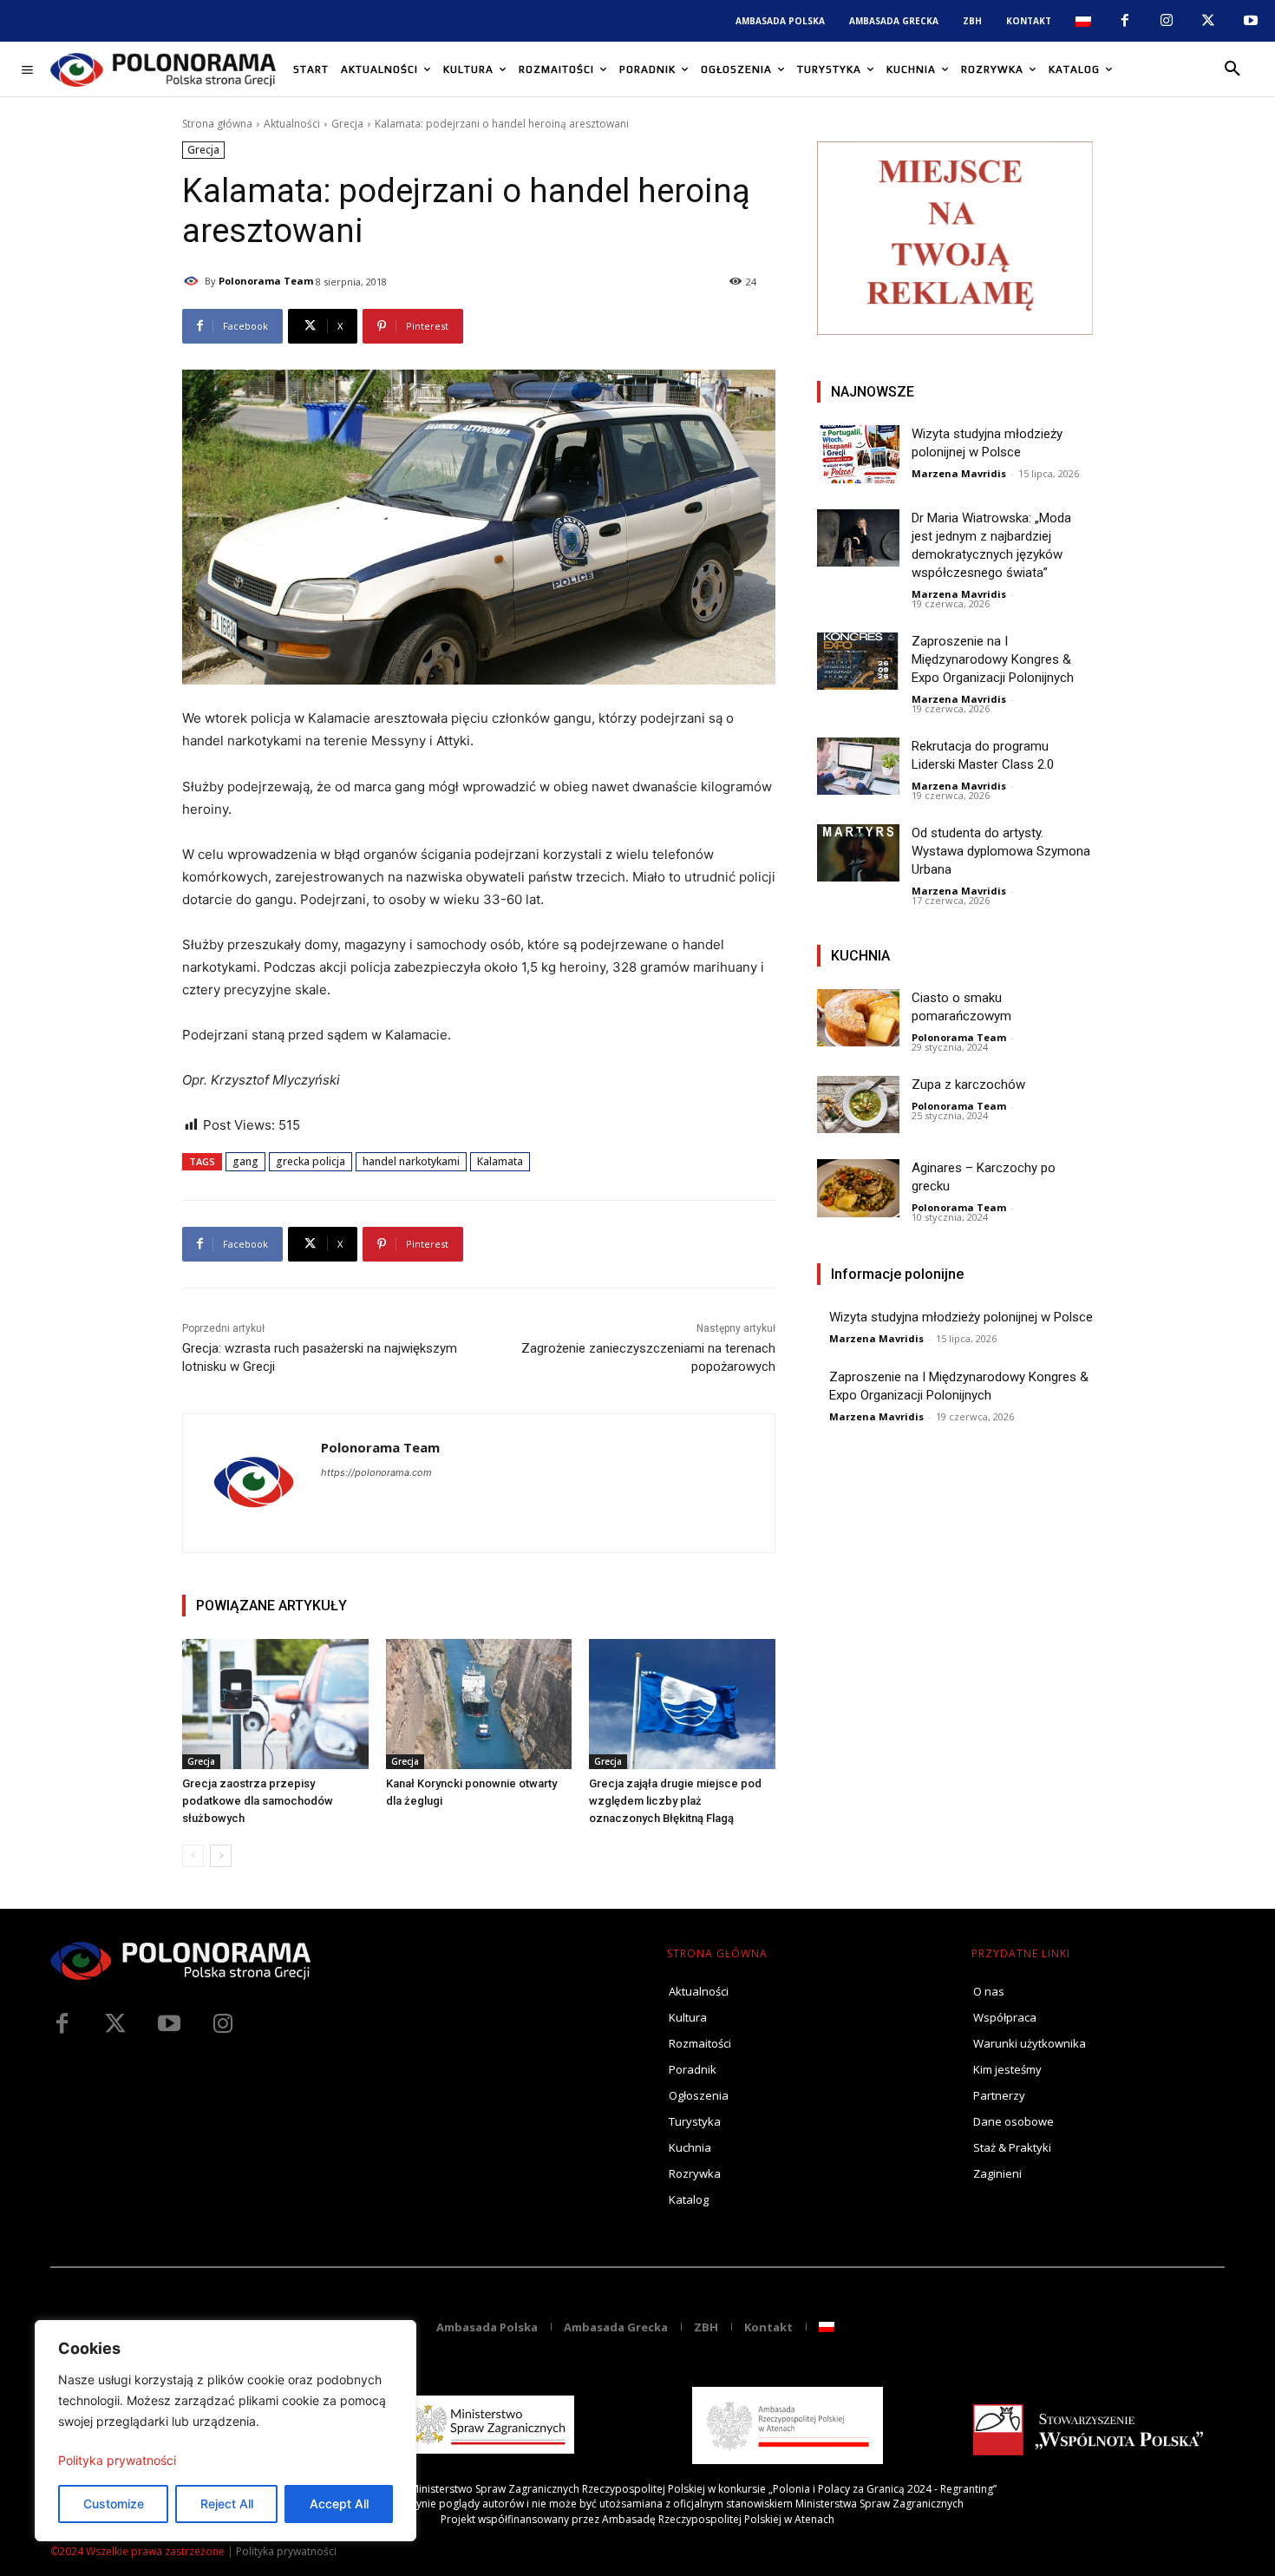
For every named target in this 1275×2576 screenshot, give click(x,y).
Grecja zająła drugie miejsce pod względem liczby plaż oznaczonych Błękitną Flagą (675, 1801)
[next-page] (221, 1856)
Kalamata (500, 1161)
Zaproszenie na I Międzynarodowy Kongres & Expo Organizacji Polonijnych (993, 659)
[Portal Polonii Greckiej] (163, 69)
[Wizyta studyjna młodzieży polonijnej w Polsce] (858, 454)
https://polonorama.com (376, 1472)
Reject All (227, 2504)
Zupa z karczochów (968, 1085)
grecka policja (311, 1161)
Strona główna (217, 124)
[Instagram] (1167, 21)
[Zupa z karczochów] (858, 1105)
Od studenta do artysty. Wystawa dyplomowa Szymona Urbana (1001, 851)
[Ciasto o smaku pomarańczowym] (858, 1018)
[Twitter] (115, 2024)
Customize (114, 2504)
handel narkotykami (411, 1161)
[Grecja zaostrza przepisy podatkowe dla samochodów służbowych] (275, 1704)
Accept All (339, 2504)
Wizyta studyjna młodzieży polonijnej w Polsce (961, 1317)
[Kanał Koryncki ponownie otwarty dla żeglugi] (479, 1704)
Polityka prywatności (117, 2460)
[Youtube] (1251, 21)
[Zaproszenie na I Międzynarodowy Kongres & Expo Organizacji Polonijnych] (858, 662)
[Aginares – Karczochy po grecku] (858, 1188)
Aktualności (292, 124)
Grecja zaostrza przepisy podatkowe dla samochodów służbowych (258, 1801)
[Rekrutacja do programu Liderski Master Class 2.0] (858, 767)
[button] (1232, 69)
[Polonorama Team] (193, 281)
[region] (226, 2431)
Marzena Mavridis (959, 473)
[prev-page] (193, 1856)
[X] (1208, 21)
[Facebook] (1124, 21)
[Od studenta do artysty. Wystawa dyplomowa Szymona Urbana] (858, 853)
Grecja (347, 124)
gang (245, 1161)
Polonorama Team (266, 281)
